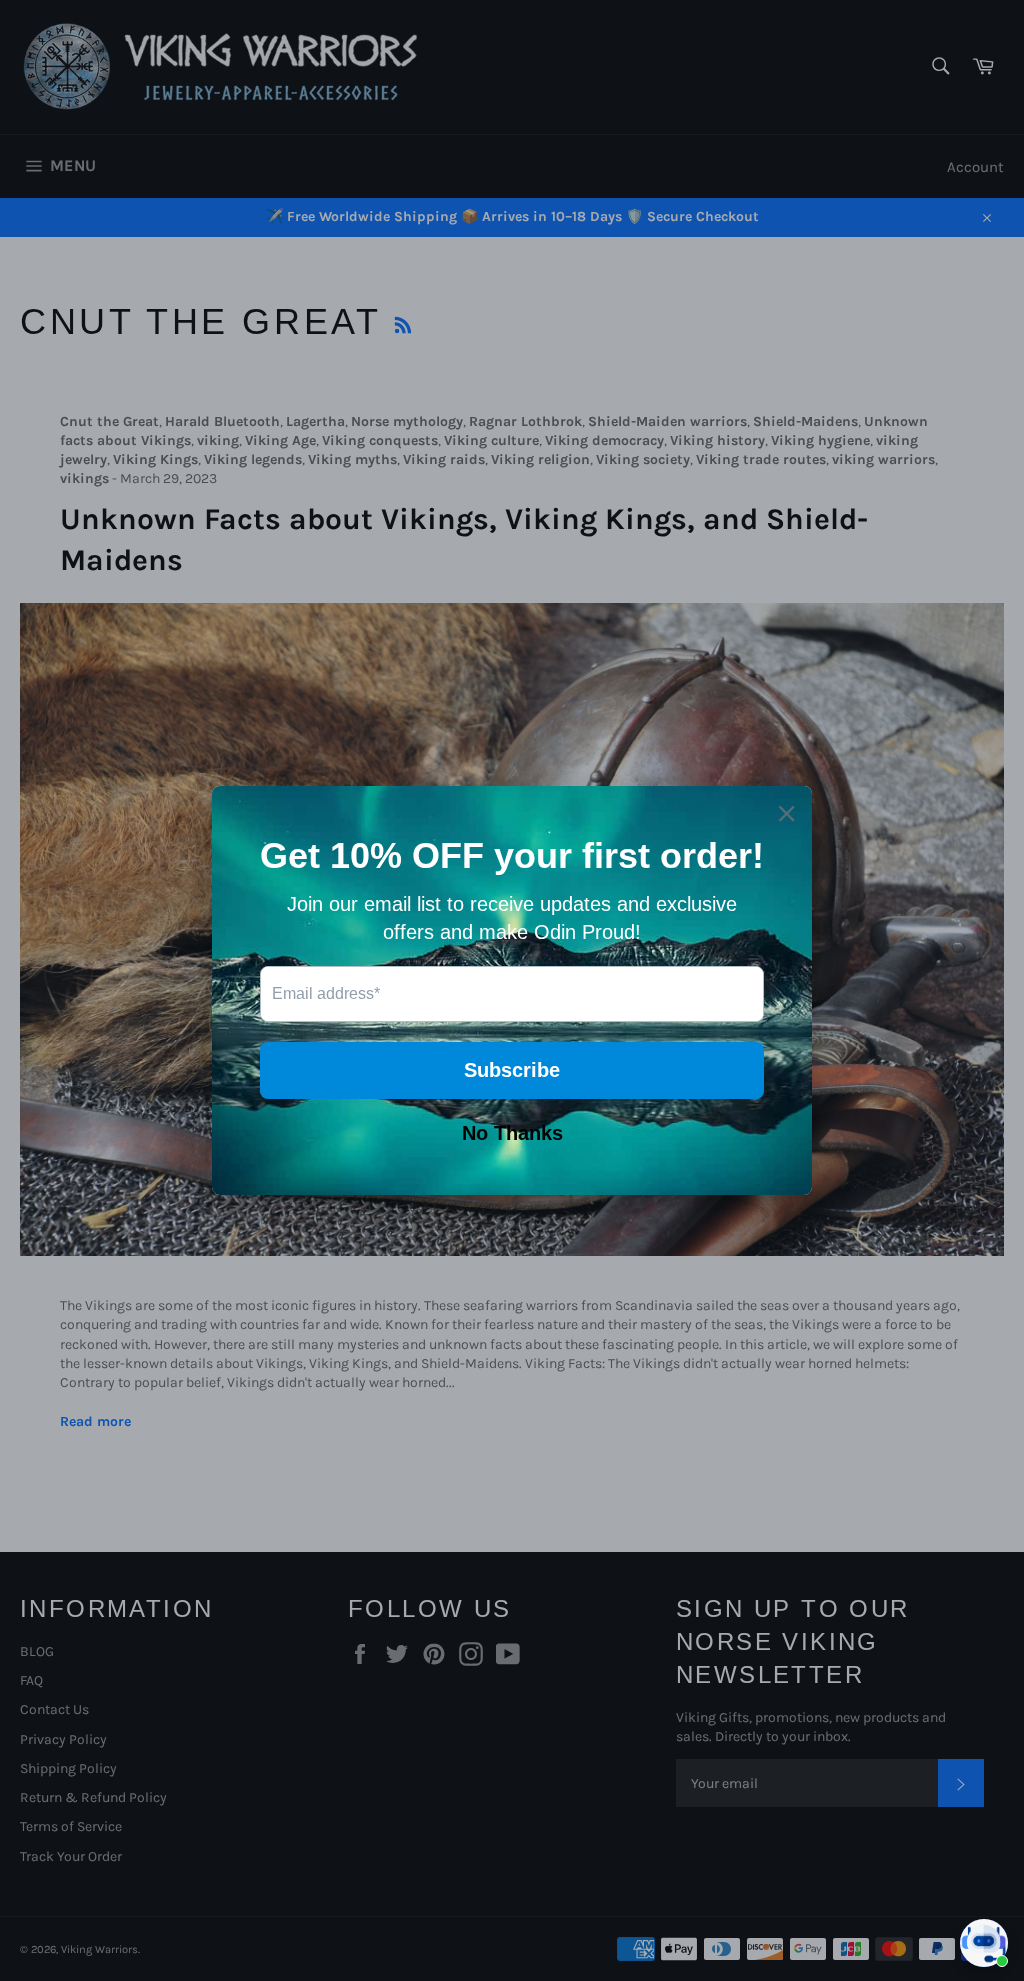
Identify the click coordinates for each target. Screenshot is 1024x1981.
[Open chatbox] (984, 1943)
